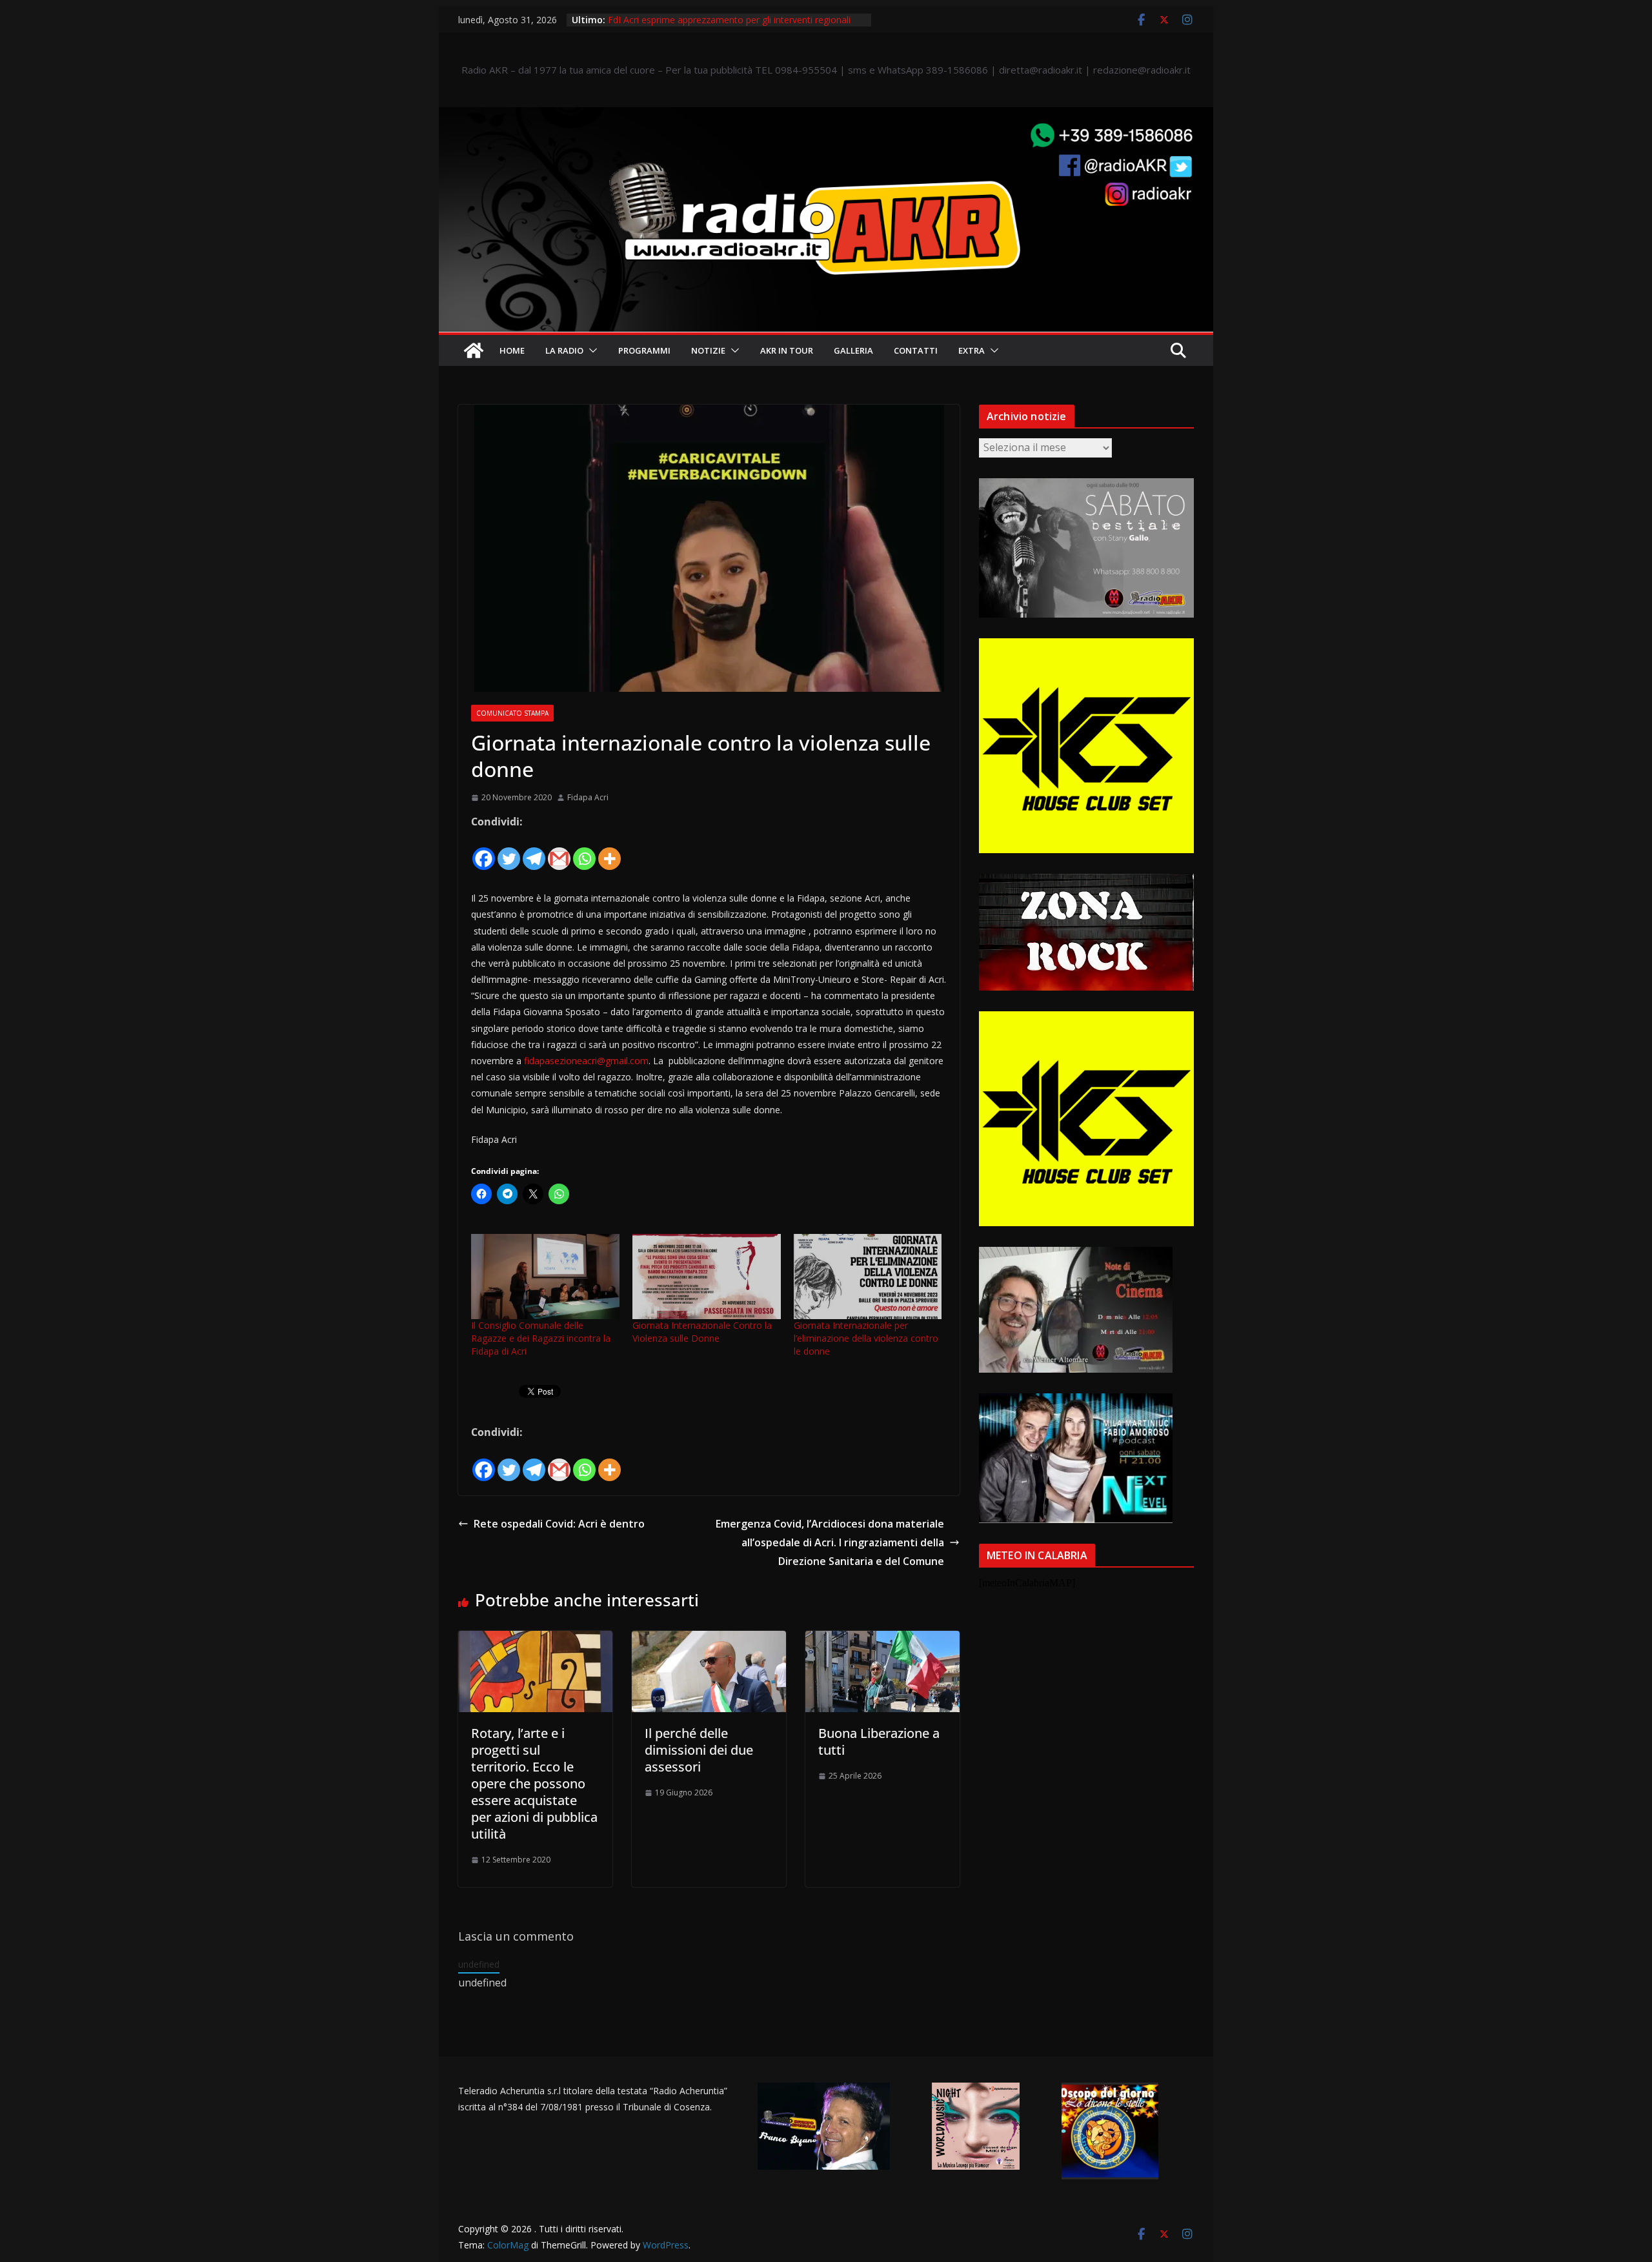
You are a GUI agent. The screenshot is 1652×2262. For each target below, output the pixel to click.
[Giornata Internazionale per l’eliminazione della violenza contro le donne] (868, 1276)
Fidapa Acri (588, 797)
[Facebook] (484, 851)
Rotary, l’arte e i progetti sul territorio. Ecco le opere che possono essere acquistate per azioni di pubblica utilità (534, 1783)
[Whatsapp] (584, 851)
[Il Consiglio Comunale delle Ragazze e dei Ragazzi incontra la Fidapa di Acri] (545, 1276)
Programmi (644, 350)
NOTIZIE (708, 350)
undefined (479, 1964)
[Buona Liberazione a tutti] (882, 1640)
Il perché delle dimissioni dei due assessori (699, 1750)
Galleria (853, 350)
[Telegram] (534, 851)
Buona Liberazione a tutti (879, 1742)
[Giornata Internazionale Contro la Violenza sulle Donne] (707, 1276)
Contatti (916, 350)
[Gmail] (559, 851)
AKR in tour (787, 350)
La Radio (564, 350)
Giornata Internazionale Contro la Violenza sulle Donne (702, 1332)
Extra (972, 350)
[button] (590, 350)
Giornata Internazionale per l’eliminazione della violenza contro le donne (866, 1338)
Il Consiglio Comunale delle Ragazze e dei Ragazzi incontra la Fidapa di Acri (541, 1338)
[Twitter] (509, 851)
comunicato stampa (512, 713)
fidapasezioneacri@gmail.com (586, 1061)
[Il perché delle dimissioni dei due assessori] (709, 1640)
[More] (609, 851)
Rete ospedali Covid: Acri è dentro (559, 1524)
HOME (512, 350)
